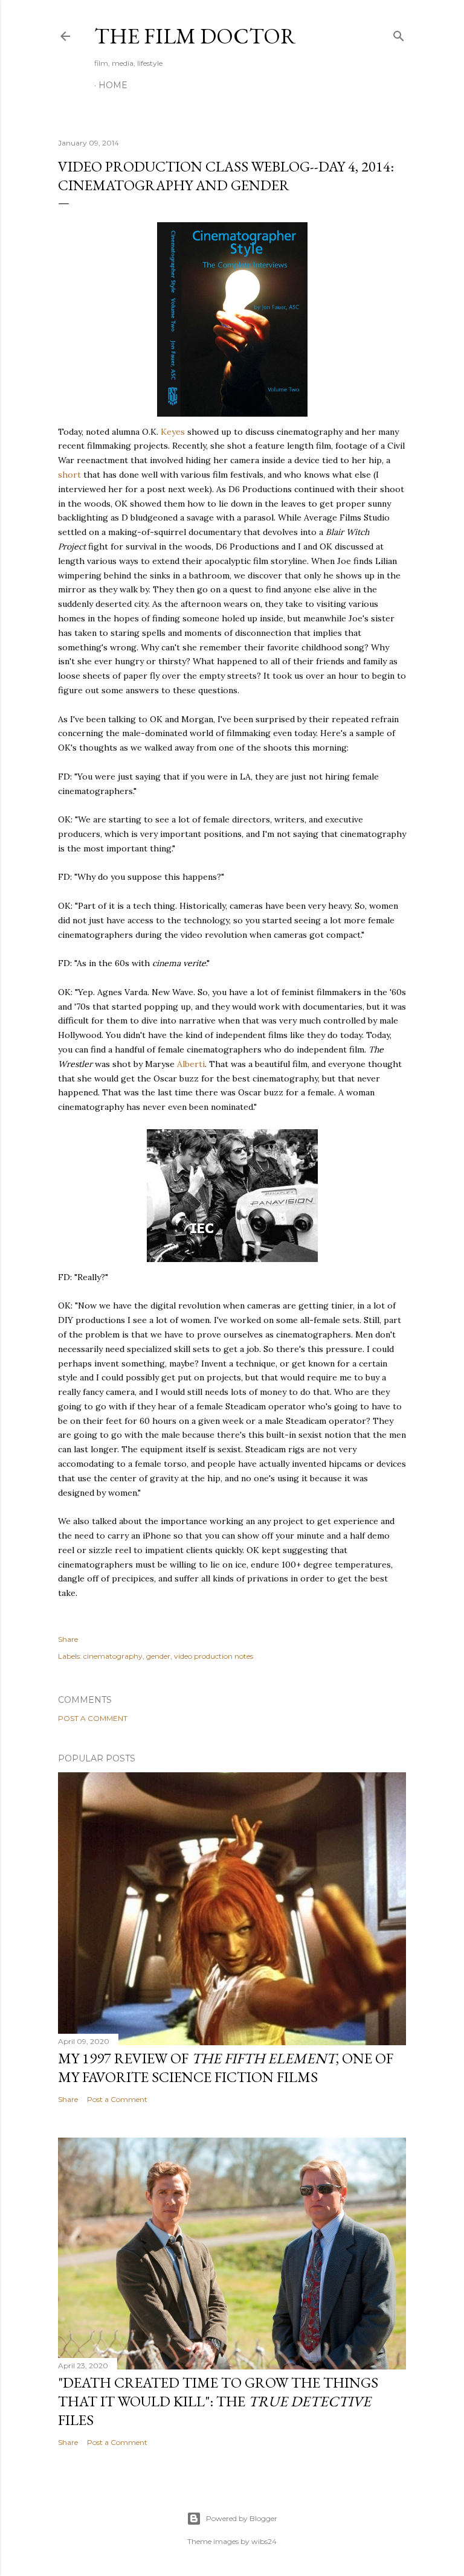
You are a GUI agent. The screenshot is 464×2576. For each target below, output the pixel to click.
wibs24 (264, 2541)
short (69, 475)
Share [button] (68, 1639)
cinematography (113, 1656)
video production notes (214, 1656)
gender (158, 1656)
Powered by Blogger (242, 2518)
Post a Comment (93, 1718)
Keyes (173, 432)
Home (113, 85)
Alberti (191, 1064)
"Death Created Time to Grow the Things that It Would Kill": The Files (218, 2401)
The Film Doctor (195, 36)
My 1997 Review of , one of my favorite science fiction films (226, 2068)
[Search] (399, 34)
